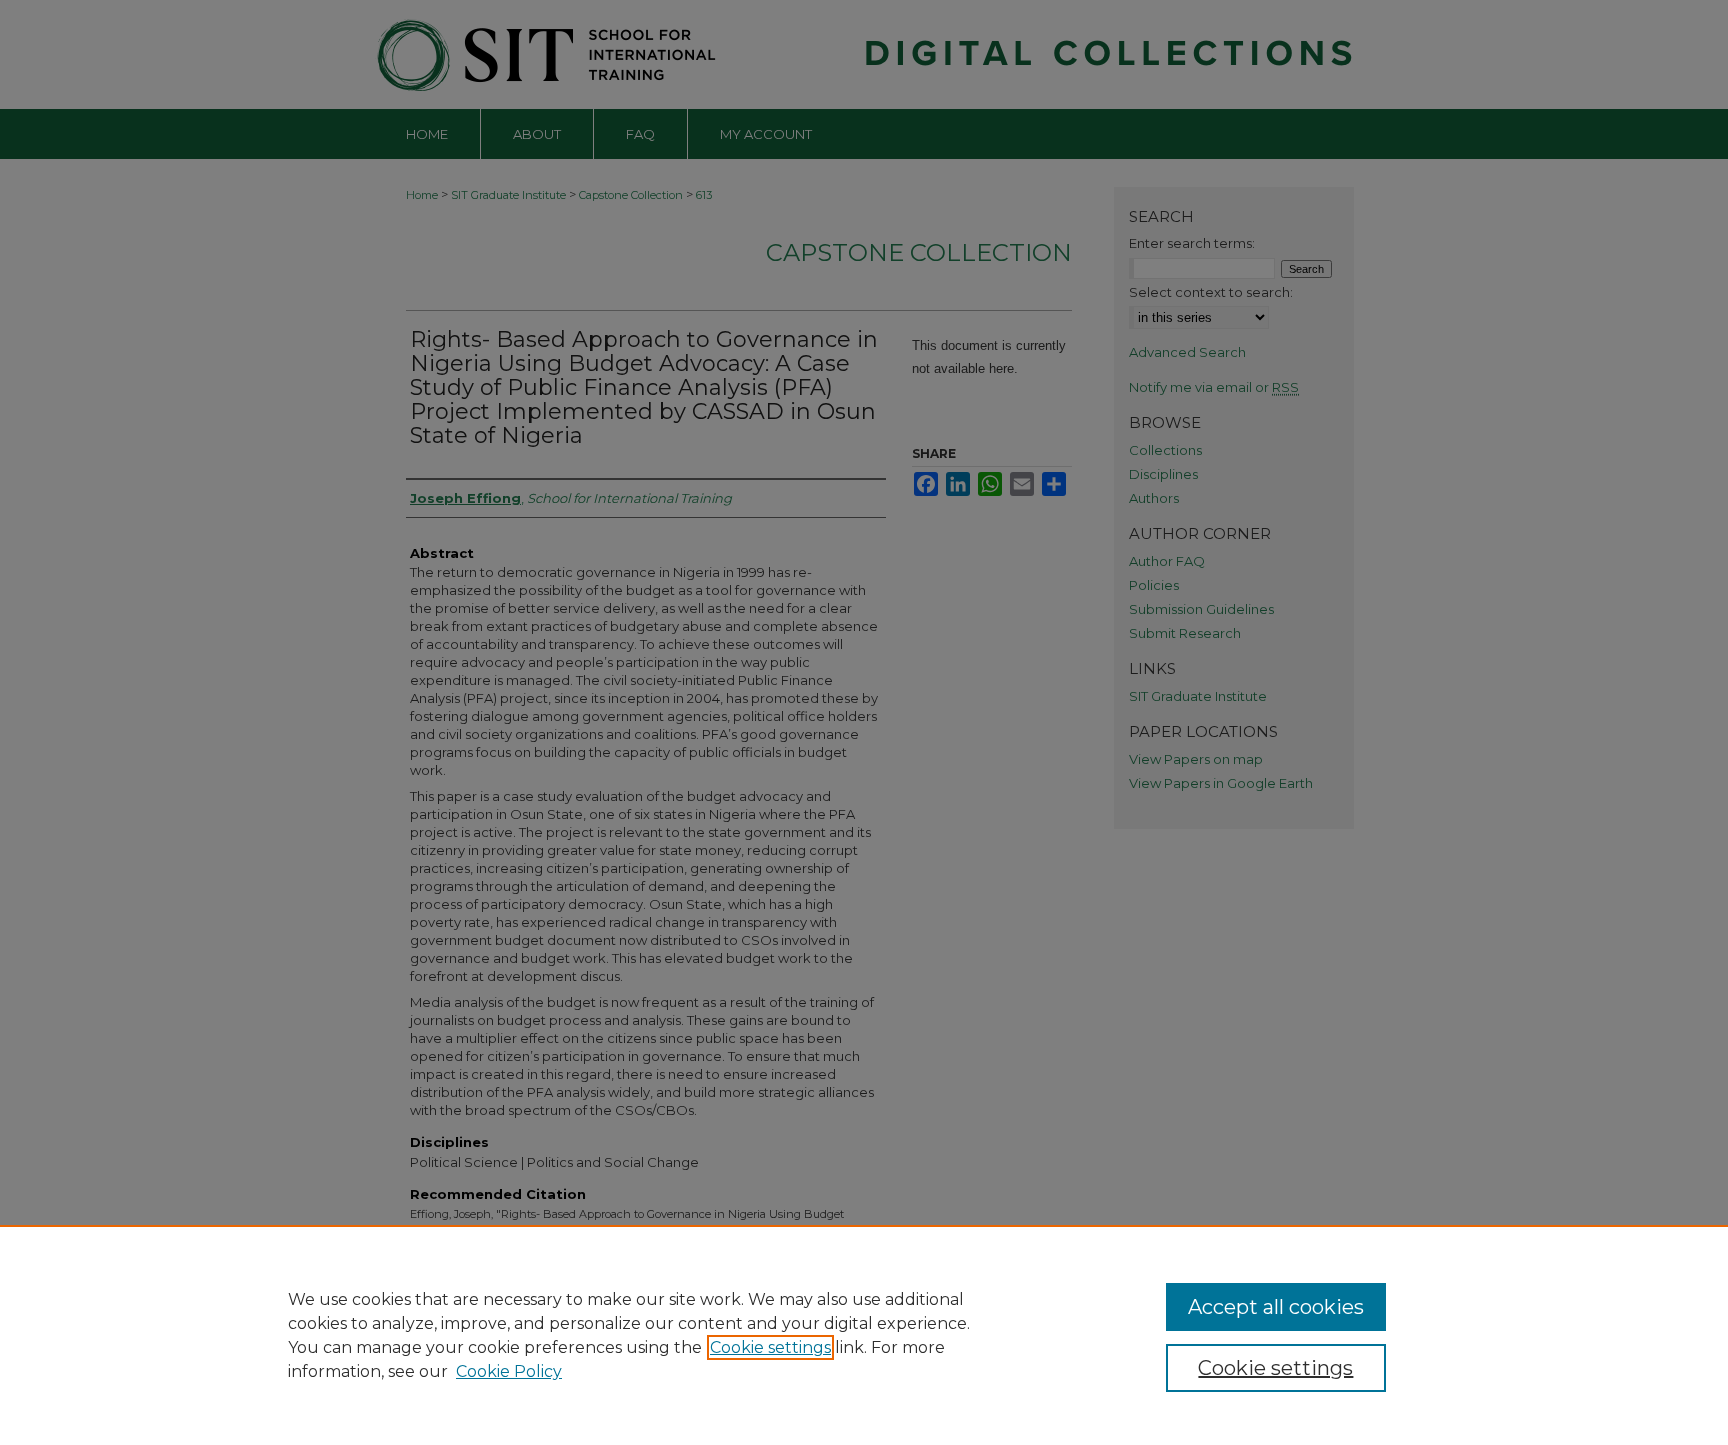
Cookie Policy (509, 1371)
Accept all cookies (1276, 1307)
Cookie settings (770, 1347)
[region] (864, 1335)
